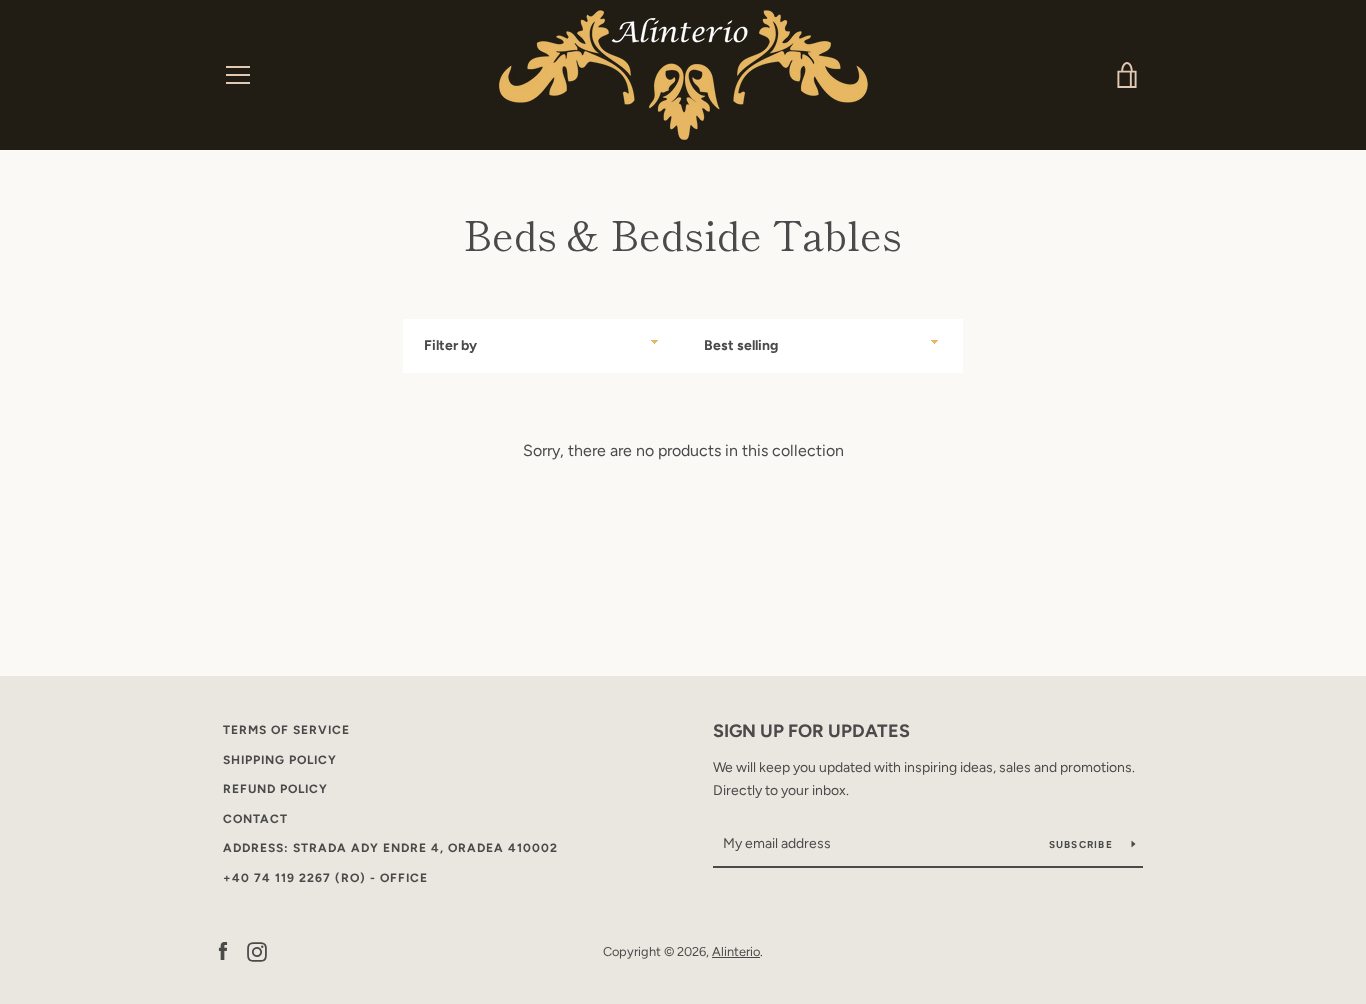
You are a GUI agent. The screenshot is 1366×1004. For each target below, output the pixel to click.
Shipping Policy (280, 760)
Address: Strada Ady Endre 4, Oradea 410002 (390, 848)
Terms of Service (286, 730)
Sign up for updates (811, 731)
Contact (255, 819)
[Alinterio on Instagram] (257, 950)
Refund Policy (275, 789)
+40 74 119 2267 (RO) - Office (325, 878)
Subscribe (1083, 844)
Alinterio (736, 951)
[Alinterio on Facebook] (223, 950)
